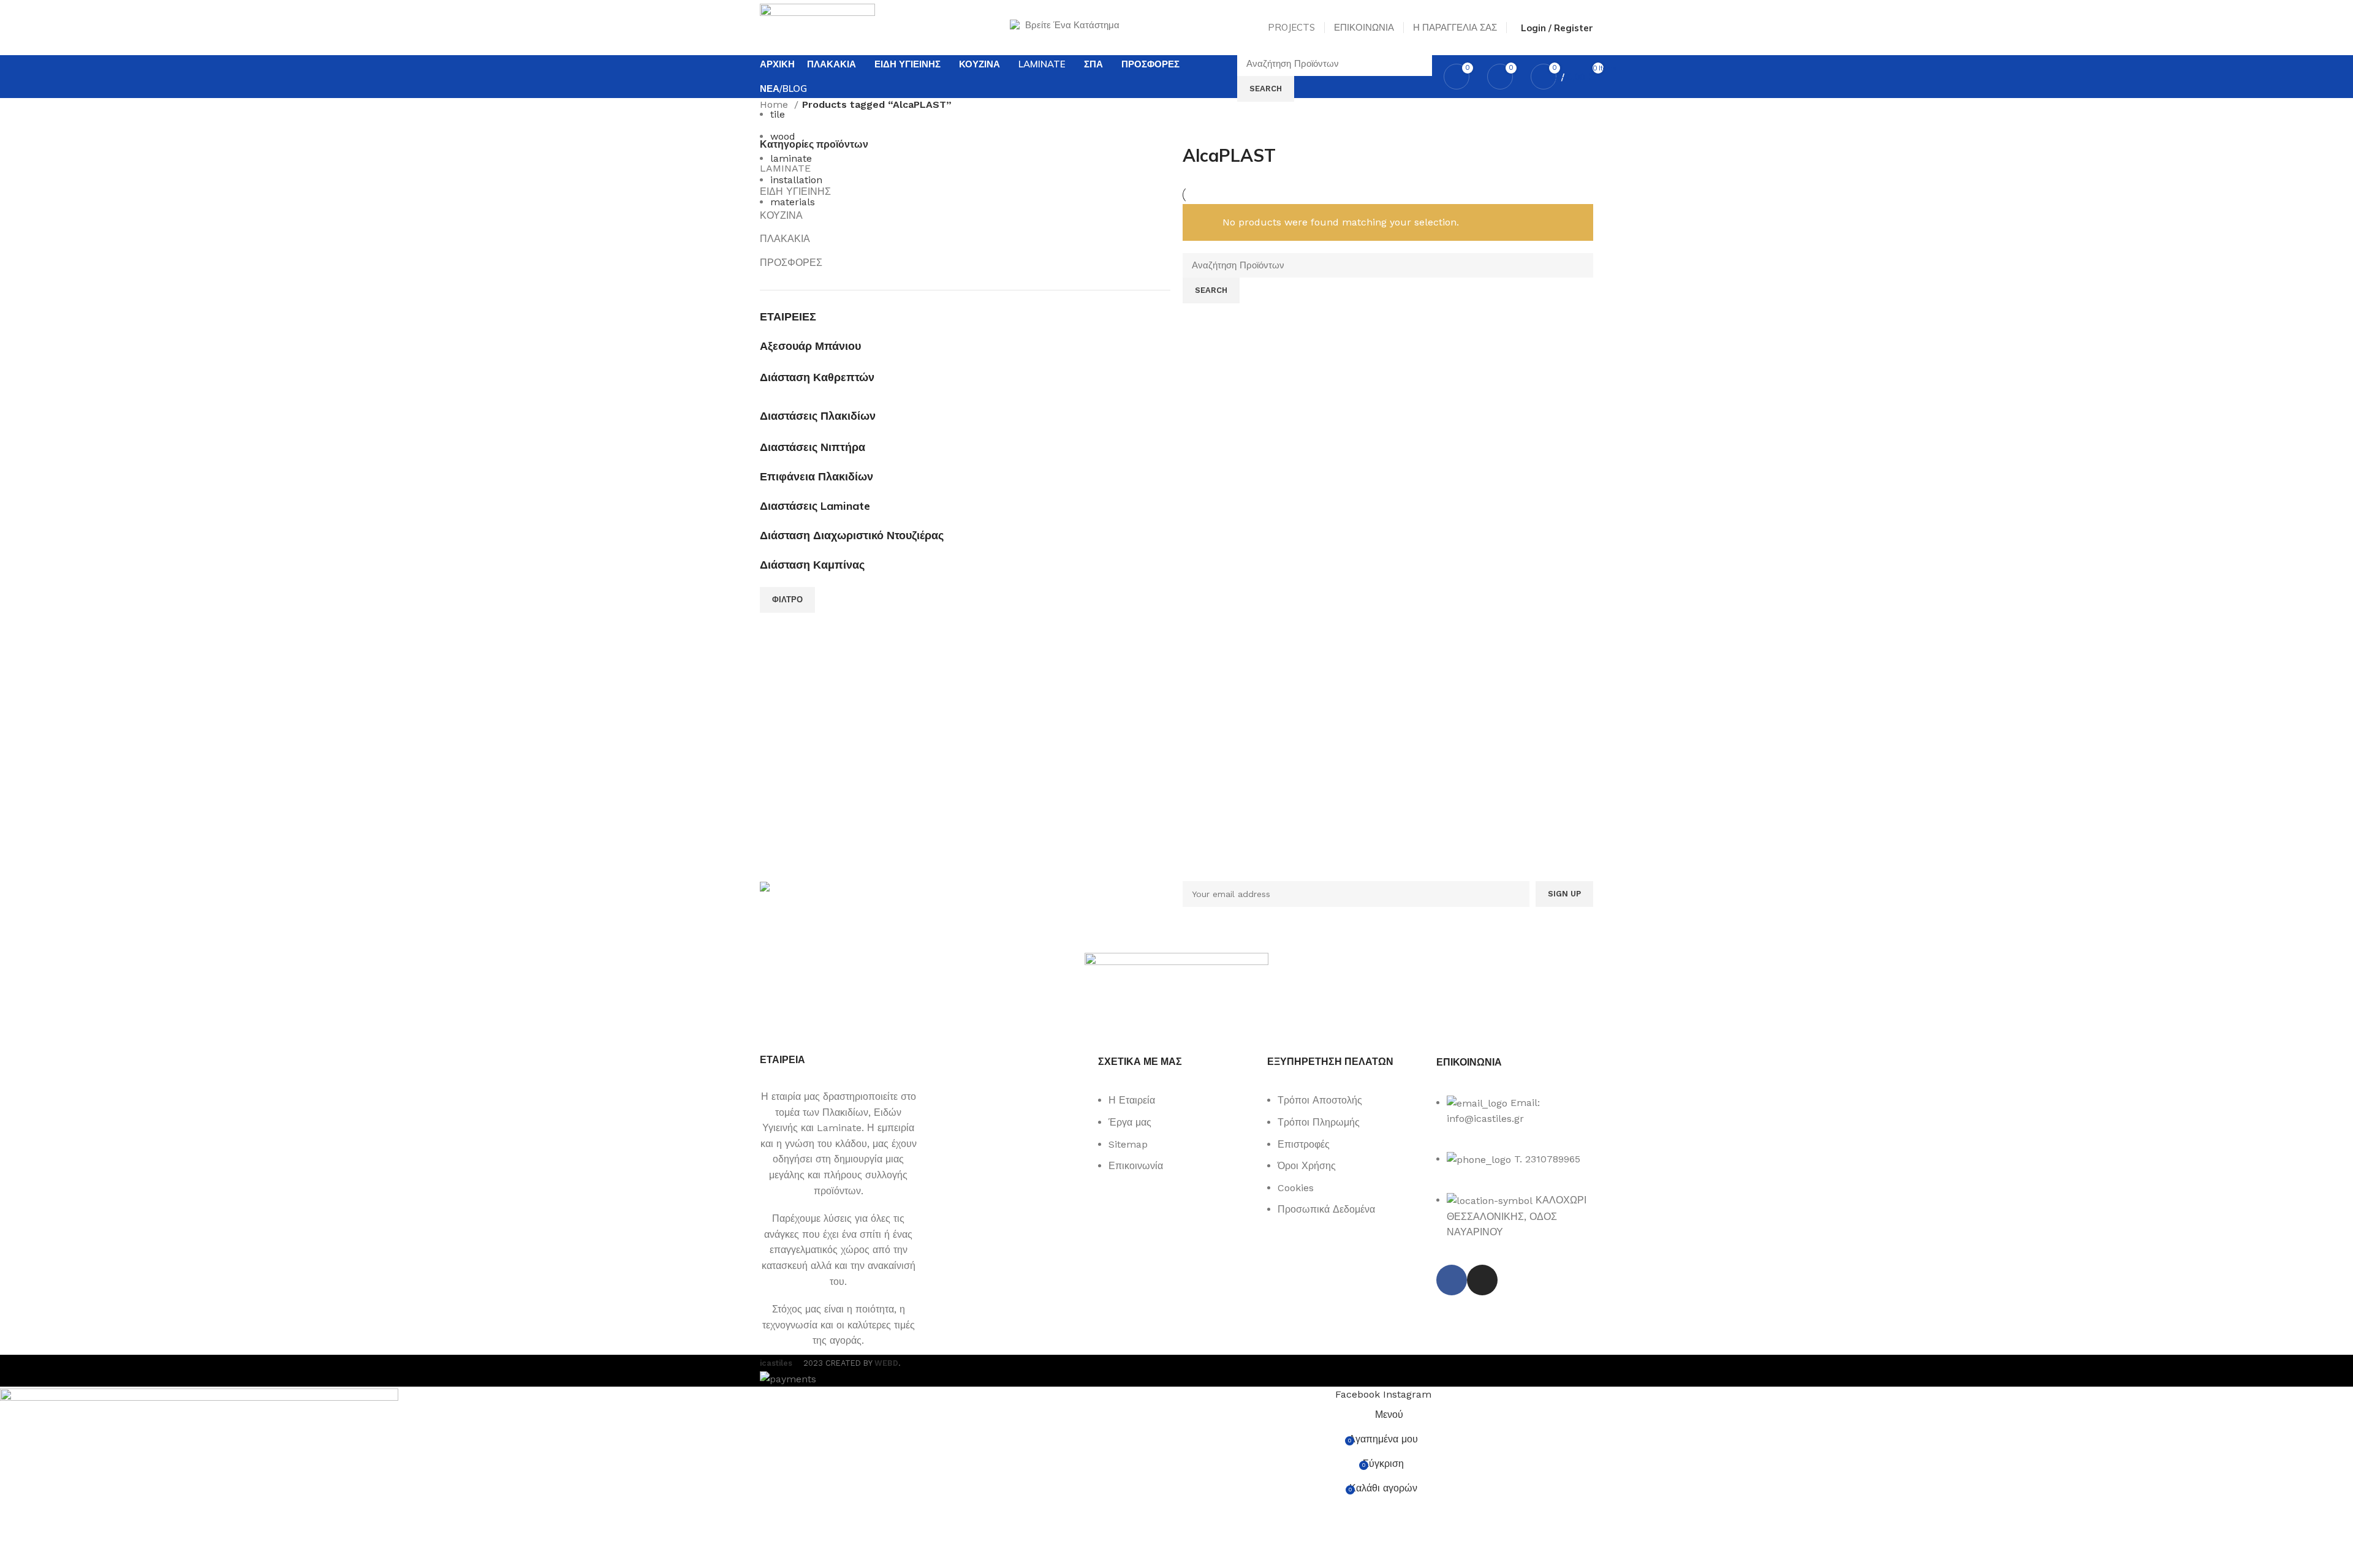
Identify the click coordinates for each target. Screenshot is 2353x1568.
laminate (791, 158)
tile (778, 114)
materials (793, 202)
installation (796, 180)
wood (783, 136)
